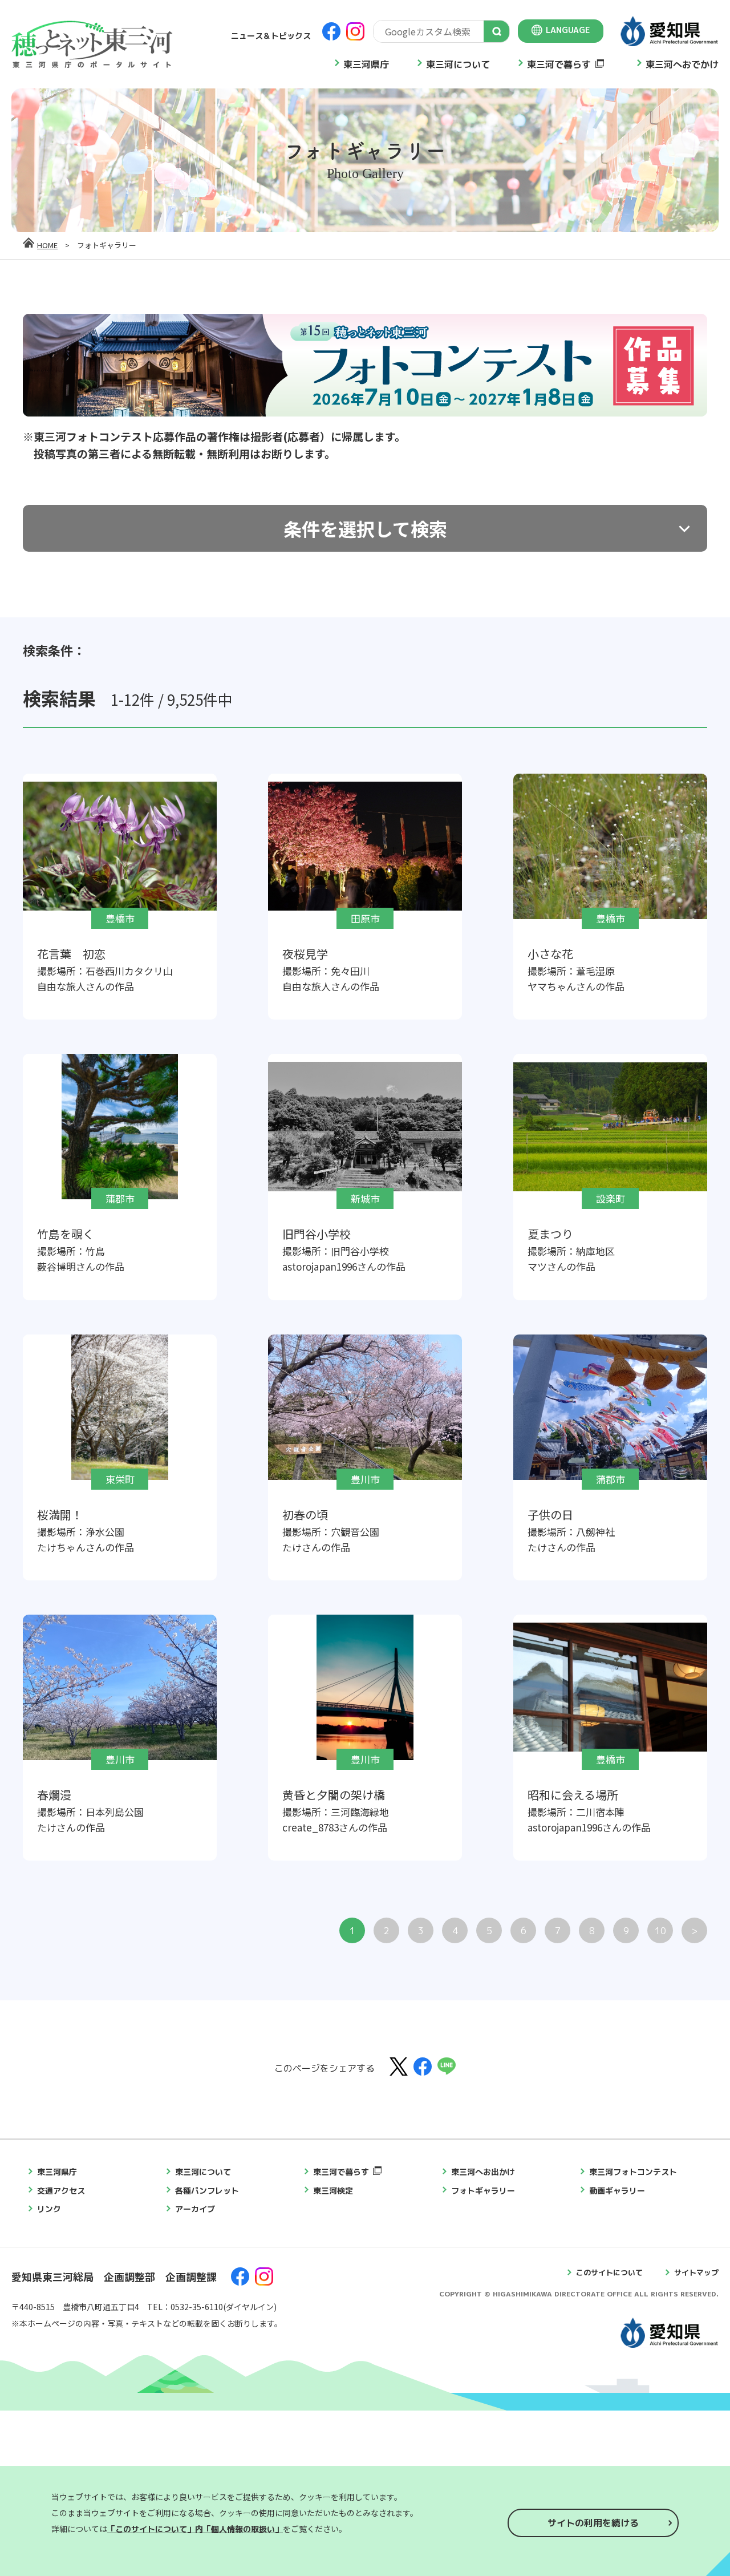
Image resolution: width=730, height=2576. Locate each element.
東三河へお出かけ (483, 2172)
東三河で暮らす (559, 64)
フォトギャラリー (483, 2191)
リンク (49, 2209)
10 (660, 1931)
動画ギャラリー (617, 2191)
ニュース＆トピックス (271, 36)
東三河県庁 (366, 64)
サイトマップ (696, 2272)
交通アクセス (61, 2191)
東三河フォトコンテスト (633, 2172)
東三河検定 (333, 2191)
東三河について (458, 64)
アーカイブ (195, 2209)
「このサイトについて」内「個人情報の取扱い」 (195, 2529)
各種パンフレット (207, 2191)
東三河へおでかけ (682, 64)
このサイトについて (609, 2272)
